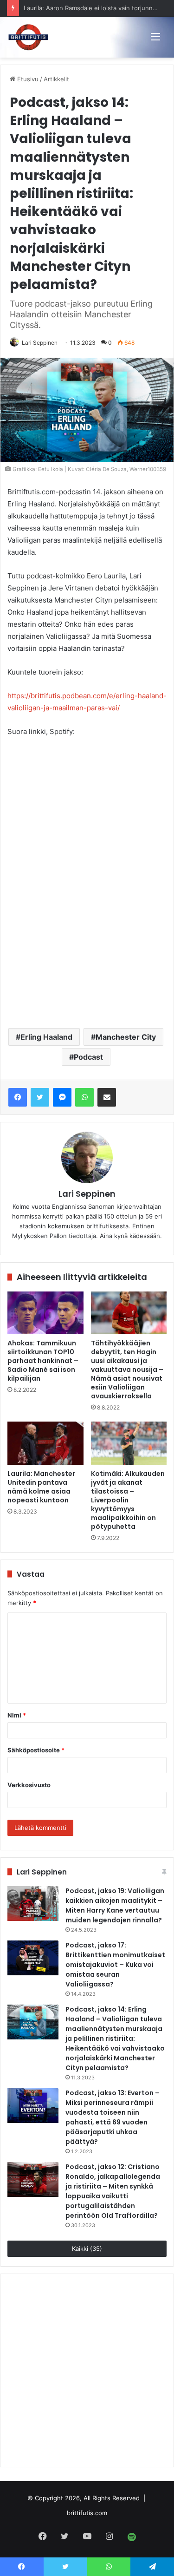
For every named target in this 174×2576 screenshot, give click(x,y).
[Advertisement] (87, 925)
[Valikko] (155, 36)
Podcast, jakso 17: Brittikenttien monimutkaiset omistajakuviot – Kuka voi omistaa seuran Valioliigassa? (115, 1965)
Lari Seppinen (40, 343)
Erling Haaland (46, 1037)
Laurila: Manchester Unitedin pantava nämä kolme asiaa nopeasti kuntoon (41, 1487)
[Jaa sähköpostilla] (107, 1097)
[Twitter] (40, 1097)
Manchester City (126, 1037)
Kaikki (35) (87, 2248)
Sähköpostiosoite (36, 1750)
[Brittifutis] (28, 37)
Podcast (88, 1057)
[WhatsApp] (84, 1097)
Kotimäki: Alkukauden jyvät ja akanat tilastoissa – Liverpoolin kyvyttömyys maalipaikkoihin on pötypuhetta (128, 1500)
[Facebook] (18, 1097)
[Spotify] (132, 2537)
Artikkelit (56, 79)
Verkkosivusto (29, 1785)
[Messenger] (62, 1097)
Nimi (17, 1715)
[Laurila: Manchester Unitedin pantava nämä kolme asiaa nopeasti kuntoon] (45, 1443)
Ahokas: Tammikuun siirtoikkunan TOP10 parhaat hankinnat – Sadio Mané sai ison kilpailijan (43, 1361)
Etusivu (27, 79)
